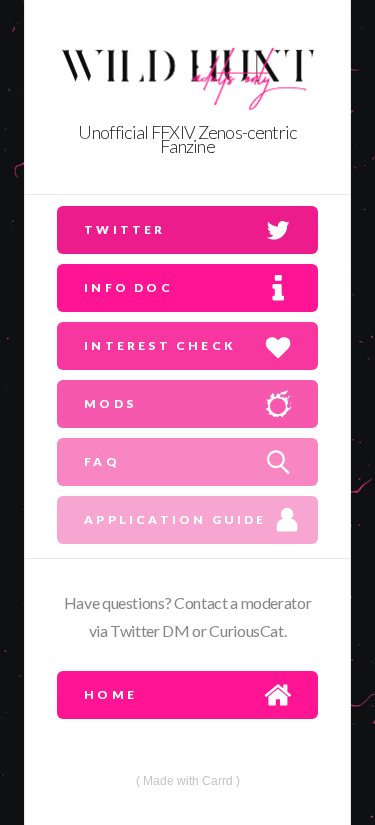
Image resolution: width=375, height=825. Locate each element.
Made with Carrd (188, 781)
